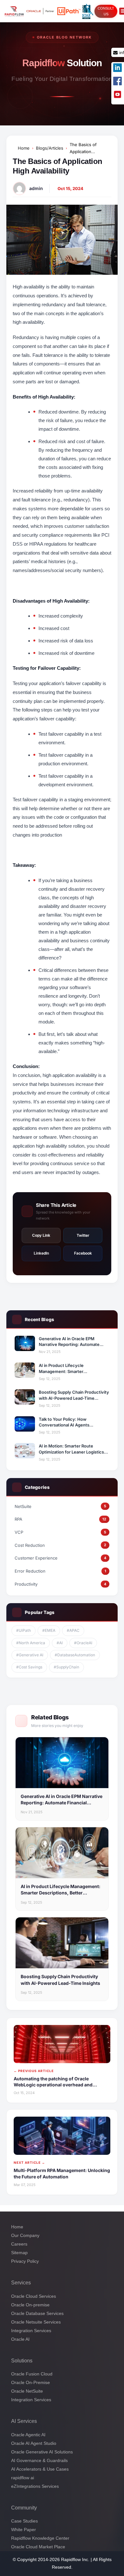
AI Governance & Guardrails (39, 2460)
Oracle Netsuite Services (36, 2322)
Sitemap (19, 2253)
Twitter (83, 1235)
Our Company (25, 2235)
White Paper (24, 2530)
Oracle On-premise (30, 2304)
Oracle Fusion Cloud (32, 2374)
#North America (31, 1643)
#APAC (73, 1630)
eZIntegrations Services (35, 2486)
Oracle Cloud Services (34, 2296)
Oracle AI (20, 2339)
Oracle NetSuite (27, 2391)
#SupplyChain (66, 1667)
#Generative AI (30, 1655)
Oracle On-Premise (31, 2382)
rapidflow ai (23, 2478)
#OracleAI (83, 1643)
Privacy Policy (25, 2261)
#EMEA (49, 1630)
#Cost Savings (29, 1667)
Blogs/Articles (50, 148)
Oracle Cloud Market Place (38, 2547)
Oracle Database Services (37, 2313)
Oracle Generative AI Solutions (42, 2452)
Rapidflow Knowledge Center (40, 2538)
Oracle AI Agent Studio (34, 2443)
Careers (19, 2244)
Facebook (83, 1253)
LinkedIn (41, 1253)
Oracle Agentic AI (28, 2435)
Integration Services (31, 2330)
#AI (60, 1643)
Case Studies (24, 2521)
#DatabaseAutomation (75, 1655)
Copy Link (41, 1235)
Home (24, 148)
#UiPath (24, 1630)
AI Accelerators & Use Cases (40, 2469)
